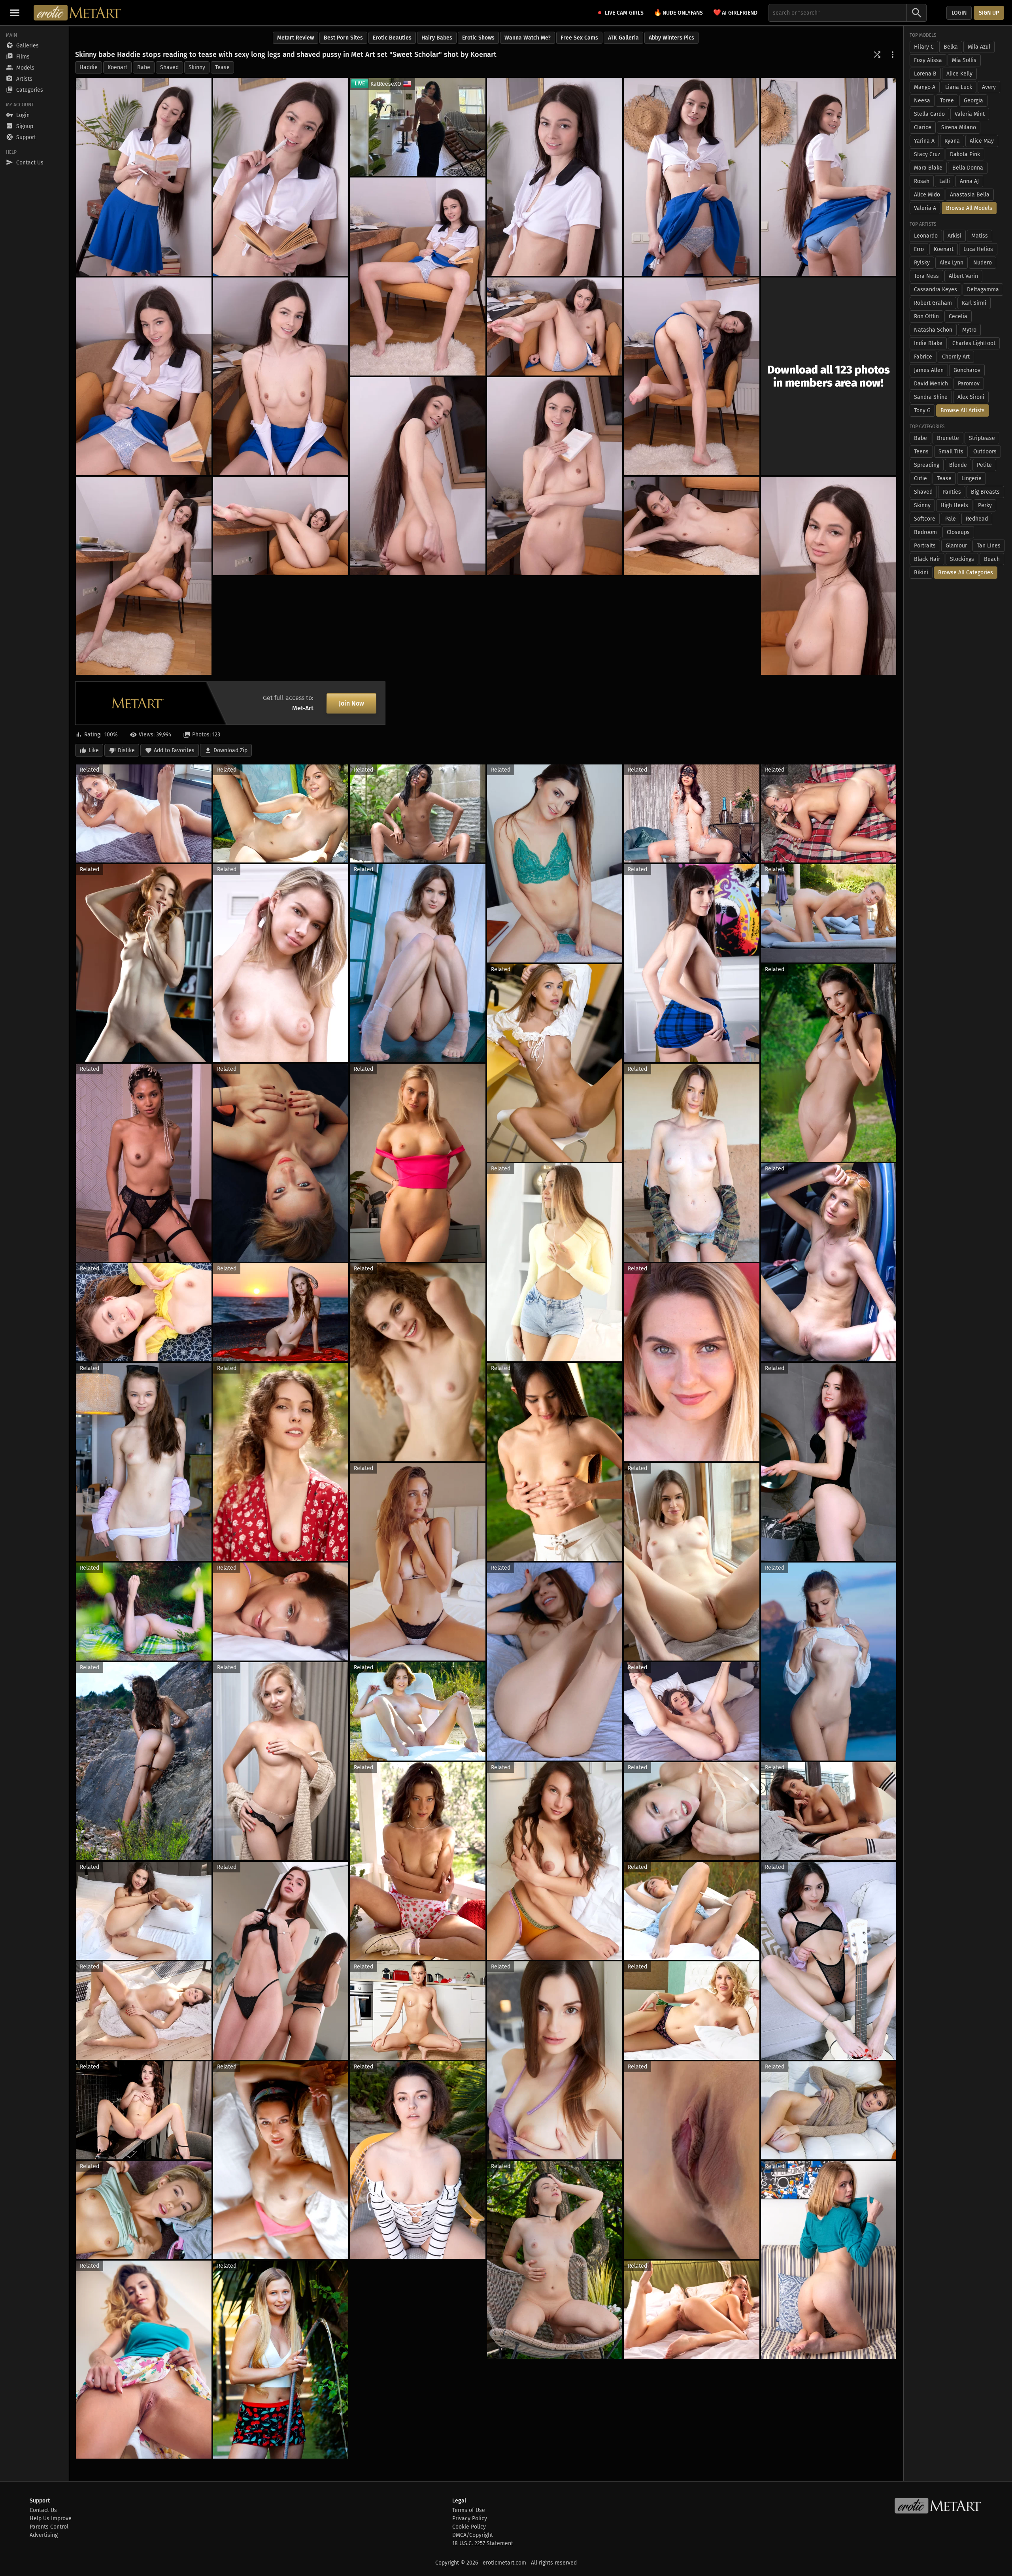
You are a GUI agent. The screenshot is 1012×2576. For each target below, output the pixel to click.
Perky (985, 505)
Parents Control (49, 2527)
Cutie (920, 478)
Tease (222, 67)
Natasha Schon (933, 330)
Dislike (126, 750)
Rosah (922, 181)
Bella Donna (968, 168)
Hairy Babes (437, 38)
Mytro (969, 330)
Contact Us (43, 2510)
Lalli (945, 181)
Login (959, 13)
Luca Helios (978, 249)
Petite (984, 465)
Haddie (89, 67)
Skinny (197, 67)
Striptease (982, 438)
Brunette (948, 438)
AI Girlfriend (735, 12)
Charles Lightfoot (974, 343)
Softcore (925, 519)
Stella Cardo (929, 114)
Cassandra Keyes (936, 290)
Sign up (989, 13)
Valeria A (925, 208)
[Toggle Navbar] (15, 13)
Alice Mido (927, 195)
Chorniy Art (956, 357)
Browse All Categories (966, 573)
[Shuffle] (877, 55)
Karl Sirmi (974, 303)
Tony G (922, 410)
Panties (952, 492)
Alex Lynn (952, 263)
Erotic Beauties (392, 38)
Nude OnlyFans (678, 12)
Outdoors (985, 452)
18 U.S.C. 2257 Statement (483, 2543)
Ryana (952, 141)
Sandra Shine (931, 397)
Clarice (923, 127)
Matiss (980, 236)
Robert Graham (933, 303)
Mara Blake (928, 168)
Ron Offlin (926, 316)
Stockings (962, 559)
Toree (947, 101)
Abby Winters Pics (671, 38)
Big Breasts (985, 492)
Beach (992, 559)
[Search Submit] (917, 13)
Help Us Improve (51, 2518)
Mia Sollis (964, 60)
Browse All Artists (963, 410)
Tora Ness (926, 276)
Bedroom (925, 532)
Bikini (921, 573)
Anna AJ (969, 181)
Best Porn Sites (343, 38)
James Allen (929, 370)
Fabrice (923, 357)
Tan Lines (989, 546)
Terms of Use (469, 2510)
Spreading (927, 465)
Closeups (958, 532)
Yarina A (924, 141)
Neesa (922, 101)
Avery (989, 87)
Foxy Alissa (928, 60)
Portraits (925, 546)
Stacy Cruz (927, 154)
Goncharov (967, 370)
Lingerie (971, 478)
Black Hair (927, 559)
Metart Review (295, 38)
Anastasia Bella (970, 195)
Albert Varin (963, 276)
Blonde (958, 465)
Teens (921, 452)
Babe (144, 67)
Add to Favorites (174, 750)
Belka (951, 47)
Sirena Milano (959, 127)
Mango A (925, 87)
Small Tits (951, 452)
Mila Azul (979, 47)
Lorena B (925, 74)
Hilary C (924, 47)
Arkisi (954, 236)
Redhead (977, 519)
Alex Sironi (971, 397)
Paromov (969, 384)
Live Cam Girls (624, 13)
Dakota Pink (965, 154)
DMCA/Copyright (473, 2535)
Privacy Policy (470, 2518)
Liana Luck (959, 87)
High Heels (954, 505)
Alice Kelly (959, 74)
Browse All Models (969, 208)
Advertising (44, 2535)
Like (94, 750)
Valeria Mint (970, 114)
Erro (919, 249)
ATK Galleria (623, 38)
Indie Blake (928, 343)
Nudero (983, 263)
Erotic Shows (478, 38)
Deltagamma (983, 290)
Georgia (973, 101)
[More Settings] (893, 55)
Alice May (982, 141)
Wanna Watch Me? (528, 38)
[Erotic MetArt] (78, 13)
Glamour (956, 546)
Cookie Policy (469, 2527)
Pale (951, 519)
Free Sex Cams (579, 38)
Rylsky (922, 263)
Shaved (169, 67)
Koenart (117, 67)
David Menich (931, 384)
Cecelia (958, 316)
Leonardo (926, 236)
